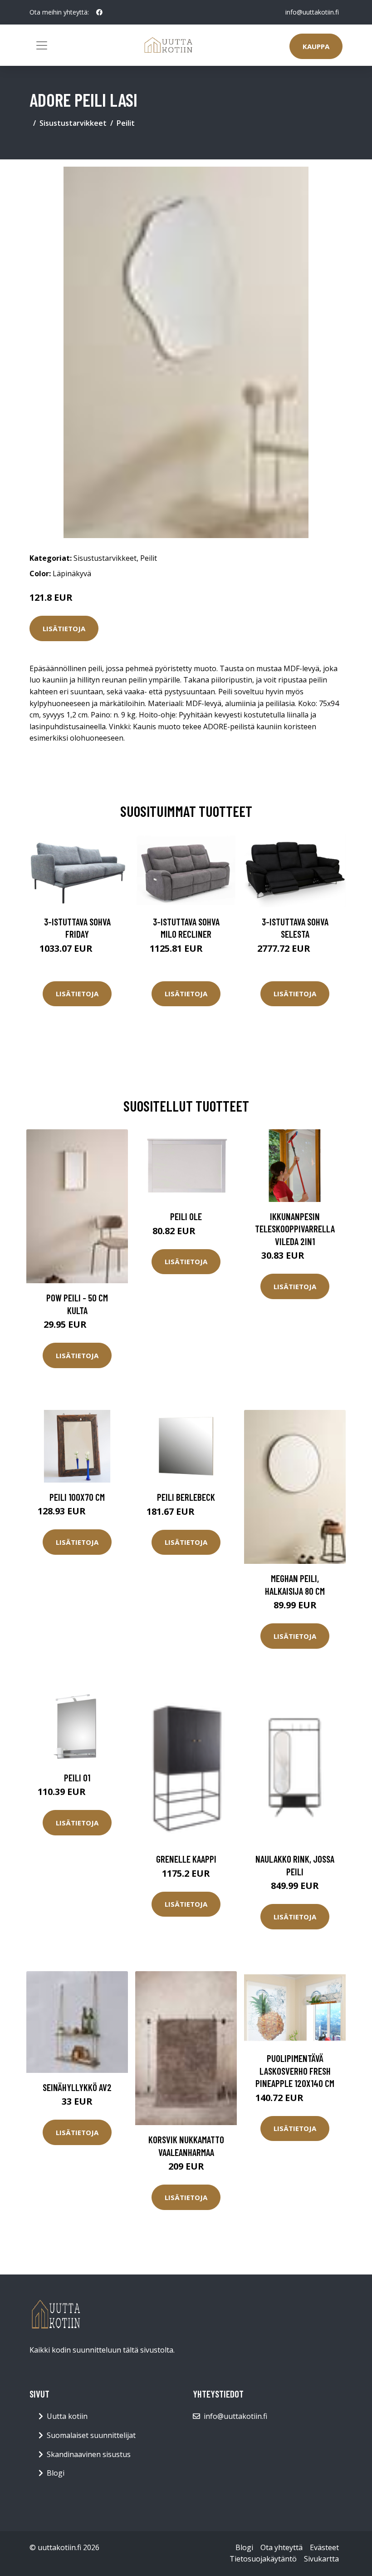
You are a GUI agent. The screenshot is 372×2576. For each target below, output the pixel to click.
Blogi (56, 2473)
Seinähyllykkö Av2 (77, 2087)
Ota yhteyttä (281, 2547)
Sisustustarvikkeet (73, 123)
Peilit (126, 123)
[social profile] (99, 12)
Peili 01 (77, 1777)
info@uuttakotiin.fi (312, 12)
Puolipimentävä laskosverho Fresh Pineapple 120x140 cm (295, 2071)
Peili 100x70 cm (77, 1497)
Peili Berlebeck (186, 1497)
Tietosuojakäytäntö (263, 2559)
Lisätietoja (64, 628)
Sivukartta (321, 2559)
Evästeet (324, 2547)
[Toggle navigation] (42, 45)
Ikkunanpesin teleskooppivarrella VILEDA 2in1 (295, 1229)
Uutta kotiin (67, 2416)
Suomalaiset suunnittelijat (91, 2435)
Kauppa (316, 46)
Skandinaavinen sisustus (89, 2454)
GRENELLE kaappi (186, 1859)
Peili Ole (186, 1216)
